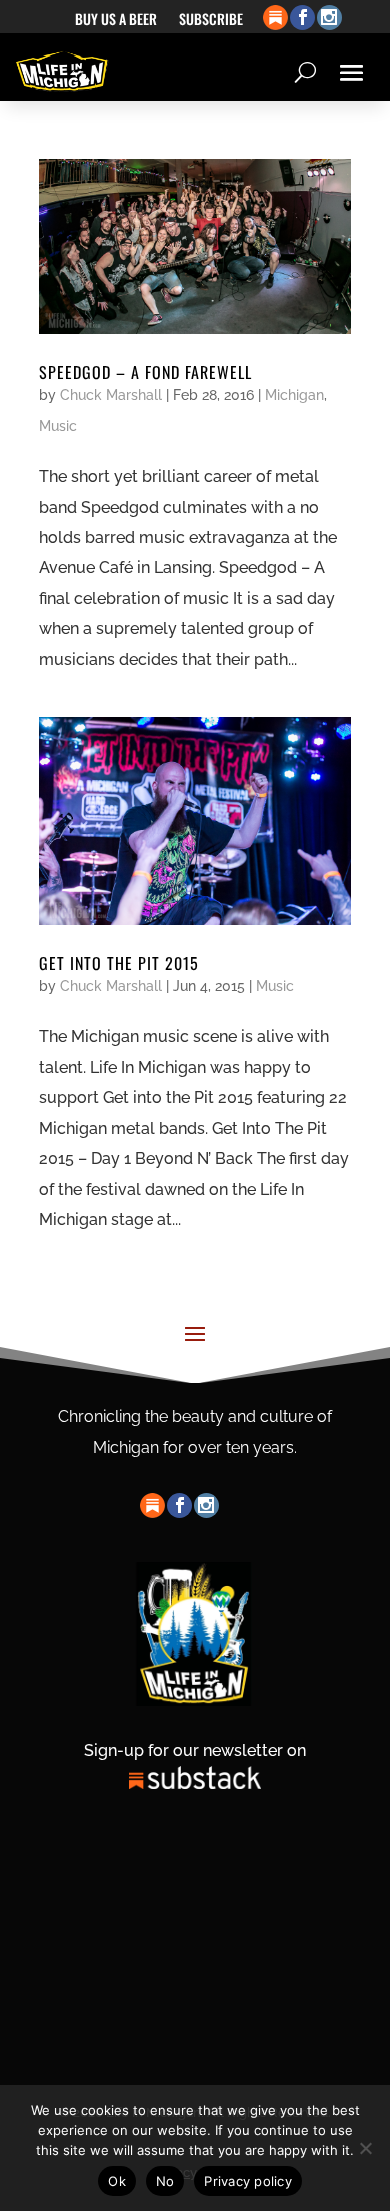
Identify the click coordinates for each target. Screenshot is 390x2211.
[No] (365, 2148)
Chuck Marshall (111, 395)
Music (58, 426)
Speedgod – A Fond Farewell (145, 372)
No (165, 2181)
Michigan (294, 395)
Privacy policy (248, 2181)
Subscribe (211, 20)
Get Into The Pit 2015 (119, 963)
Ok (117, 2181)
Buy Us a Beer (116, 20)
